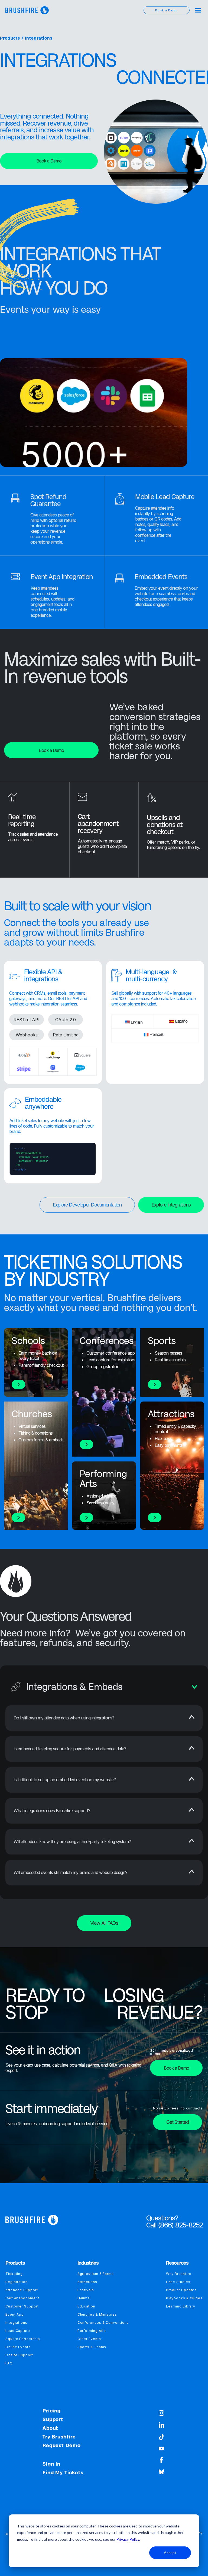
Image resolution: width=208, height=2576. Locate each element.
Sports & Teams (92, 2347)
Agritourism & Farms (96, 2274)
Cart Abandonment (22, 2298)
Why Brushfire (179, 2274)
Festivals (86, 2290)
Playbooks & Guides (184, 2298)
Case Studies (178, 2282)
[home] (27, 10)
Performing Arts (92, 2331)
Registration (17, 2282)
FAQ (9, 2363)
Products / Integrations (26, 38)
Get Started (178, 2122)
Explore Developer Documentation (87, 1205)
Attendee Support (22, 2290)
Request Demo (62, 2446)
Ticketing (14, 2274)
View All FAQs (104, 1923)
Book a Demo (49, 161)
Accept (170, 2553)
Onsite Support (19, 2355)
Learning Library (181, 2306)
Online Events (18, 2347)
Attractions (87, 2282)
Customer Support (22, 2306)
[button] (198, 10)
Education (86, 2306)
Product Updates (181, 2290)
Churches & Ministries (97, 2314)
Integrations (16, 2323)
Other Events (89, 2339)
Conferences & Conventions (103, 2323)
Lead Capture (18, 2331)
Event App (15, 2314)
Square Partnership (23, 2339)
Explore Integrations (171, 1205)
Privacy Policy (128, 2539)
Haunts (84, 2298)
